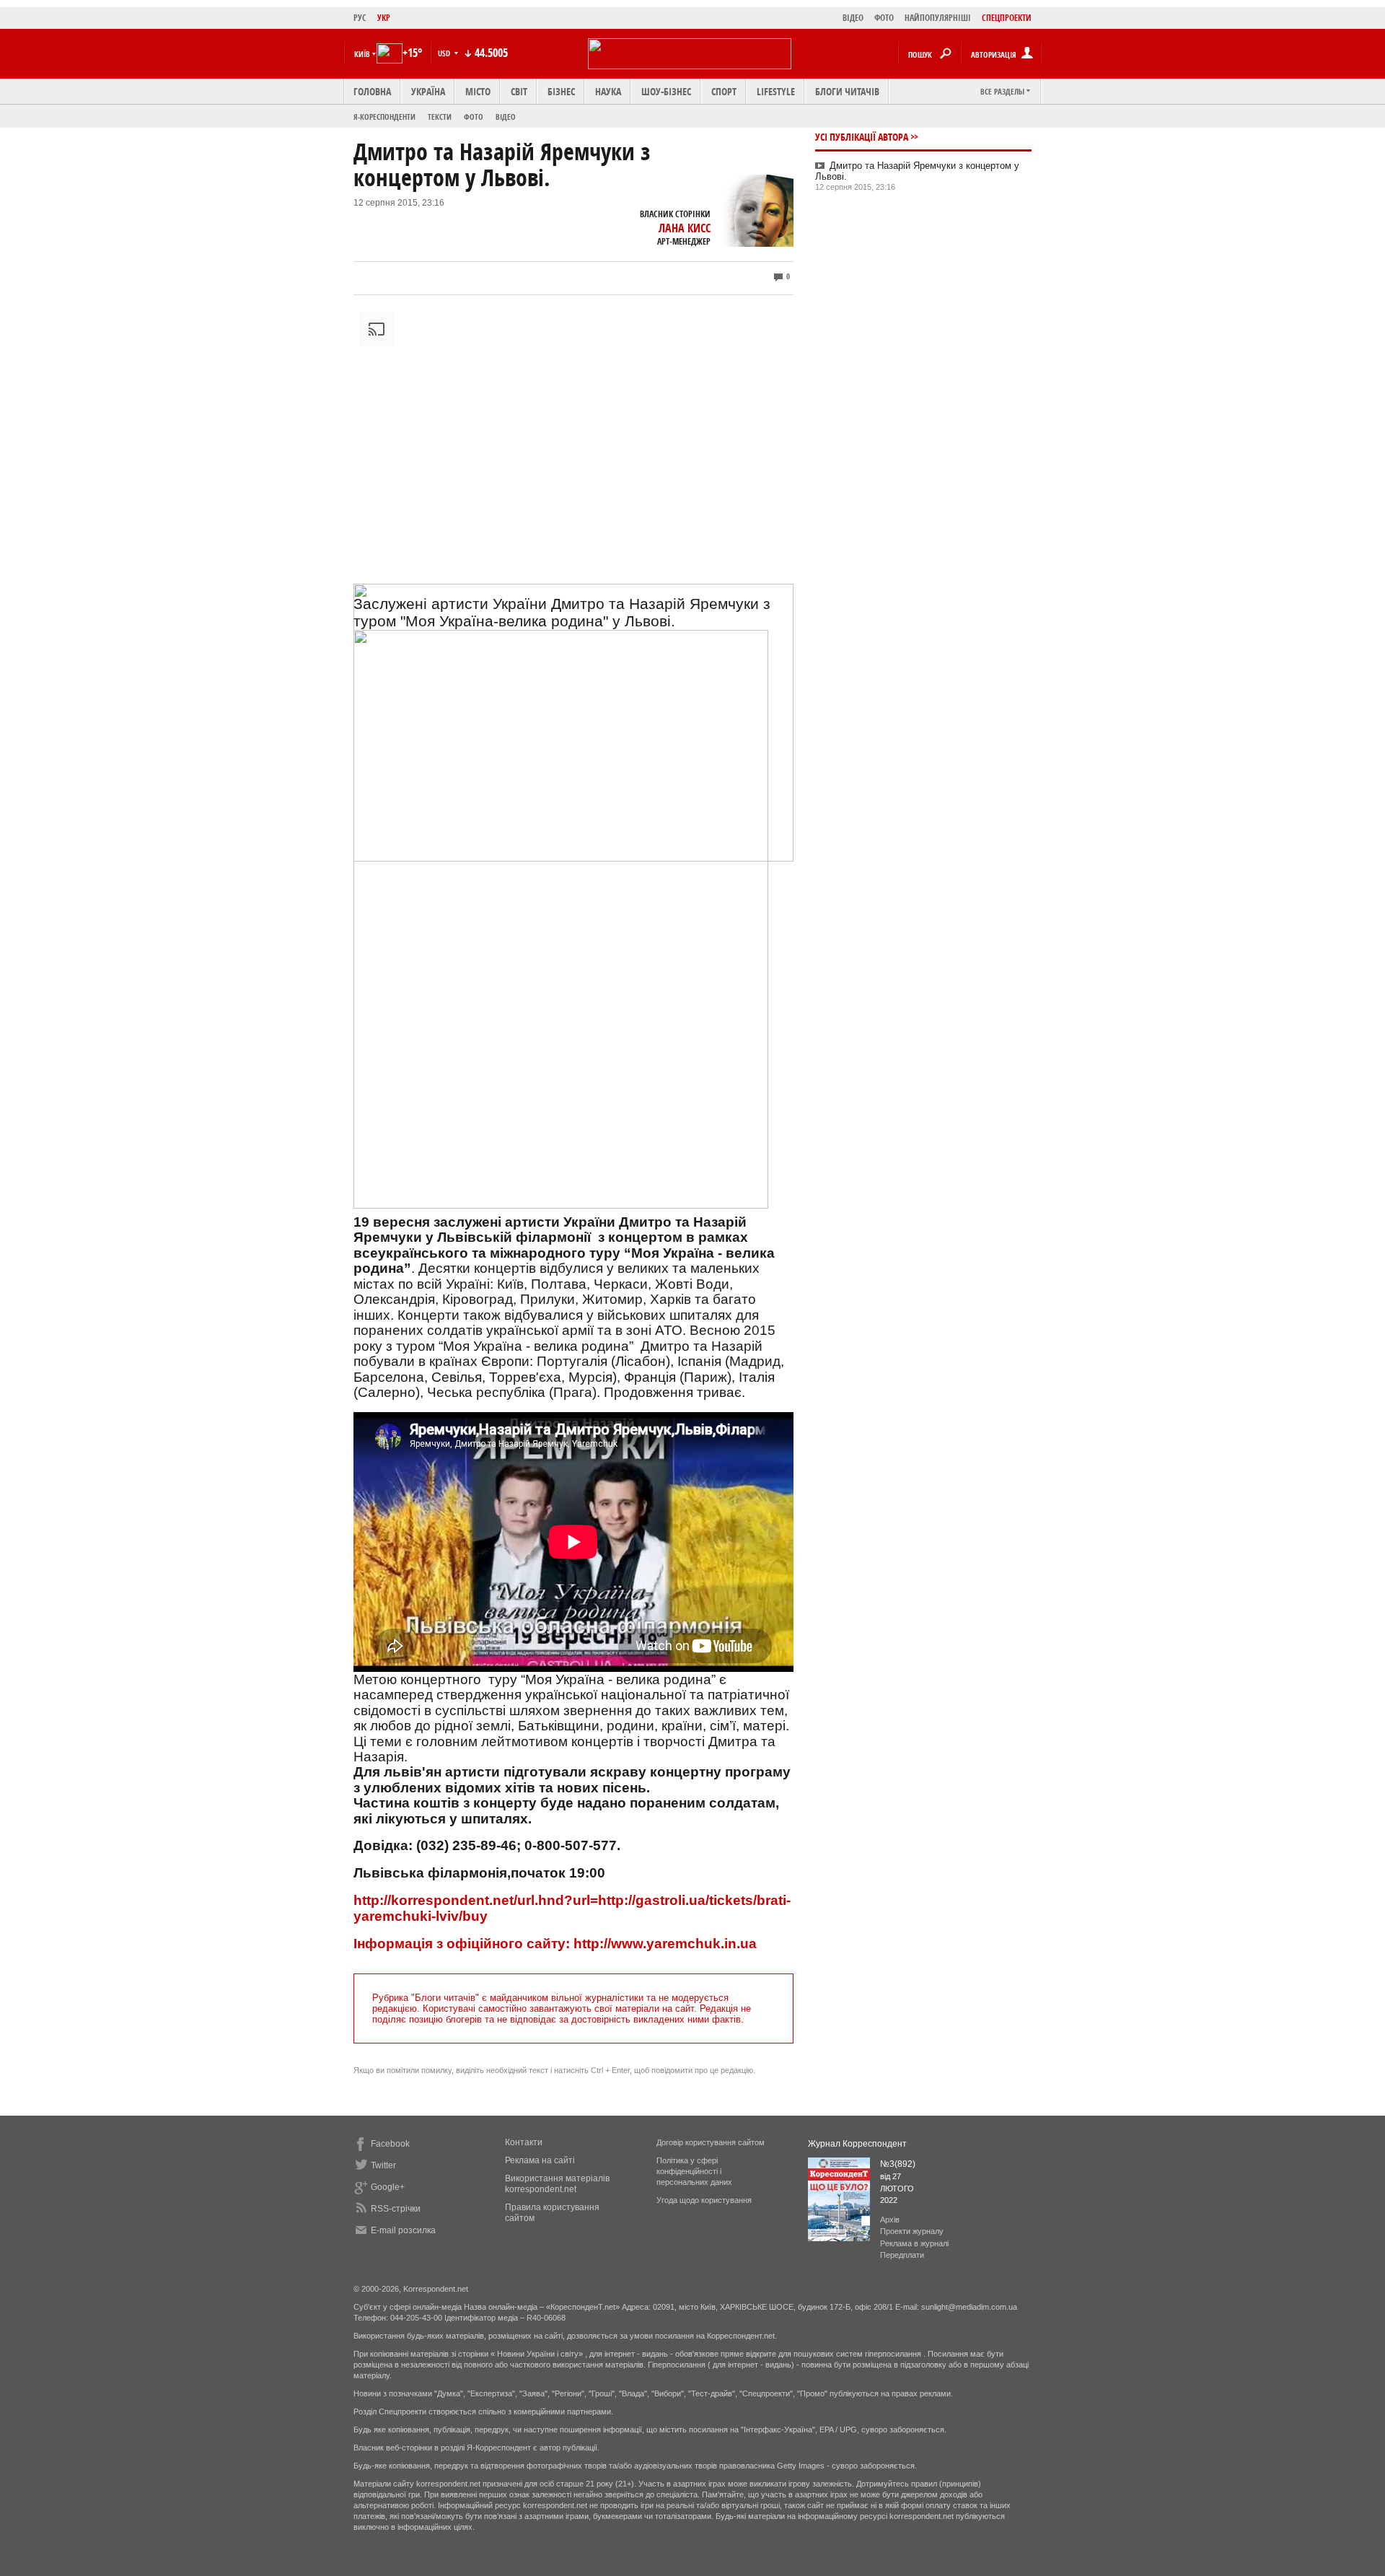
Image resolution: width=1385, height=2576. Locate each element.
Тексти (440, 117)
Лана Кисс (685, 228)
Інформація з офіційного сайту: (462, 1944)
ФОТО (884, 18)
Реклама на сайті (540, 2160)
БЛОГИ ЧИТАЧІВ (847, 91)
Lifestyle (776, 91)
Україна (428, 91)
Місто (478, 91)
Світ (519, 91)
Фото (474, 117)
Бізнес (561, 91)
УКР (384, 18)
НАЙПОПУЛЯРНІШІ (938, 18)
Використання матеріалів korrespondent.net (557, 2184)
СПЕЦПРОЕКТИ (1007, 18)
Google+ (388, 2187)
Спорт (724, 91)
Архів (890, 2220)
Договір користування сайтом (711, 2142)
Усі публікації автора (862, 137)
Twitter (383, 2165)
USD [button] (445, 53)
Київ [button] (362, 54)
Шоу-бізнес (666, 91)
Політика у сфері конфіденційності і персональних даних (694, 2171)
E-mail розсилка (403, 2230)
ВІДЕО (853, 18)
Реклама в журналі (914, 2243)
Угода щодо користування (704, 2200)
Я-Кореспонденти (384, 117)
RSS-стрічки (396, 2209)
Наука (608, 91)
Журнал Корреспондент (857, 2144)
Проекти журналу (912, 2231)
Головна (372, 91)
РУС (360, 18)
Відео (506, 117)
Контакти (524, 2142)
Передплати (902, 2255)
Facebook (390, 2144)
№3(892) (898, 2164)
